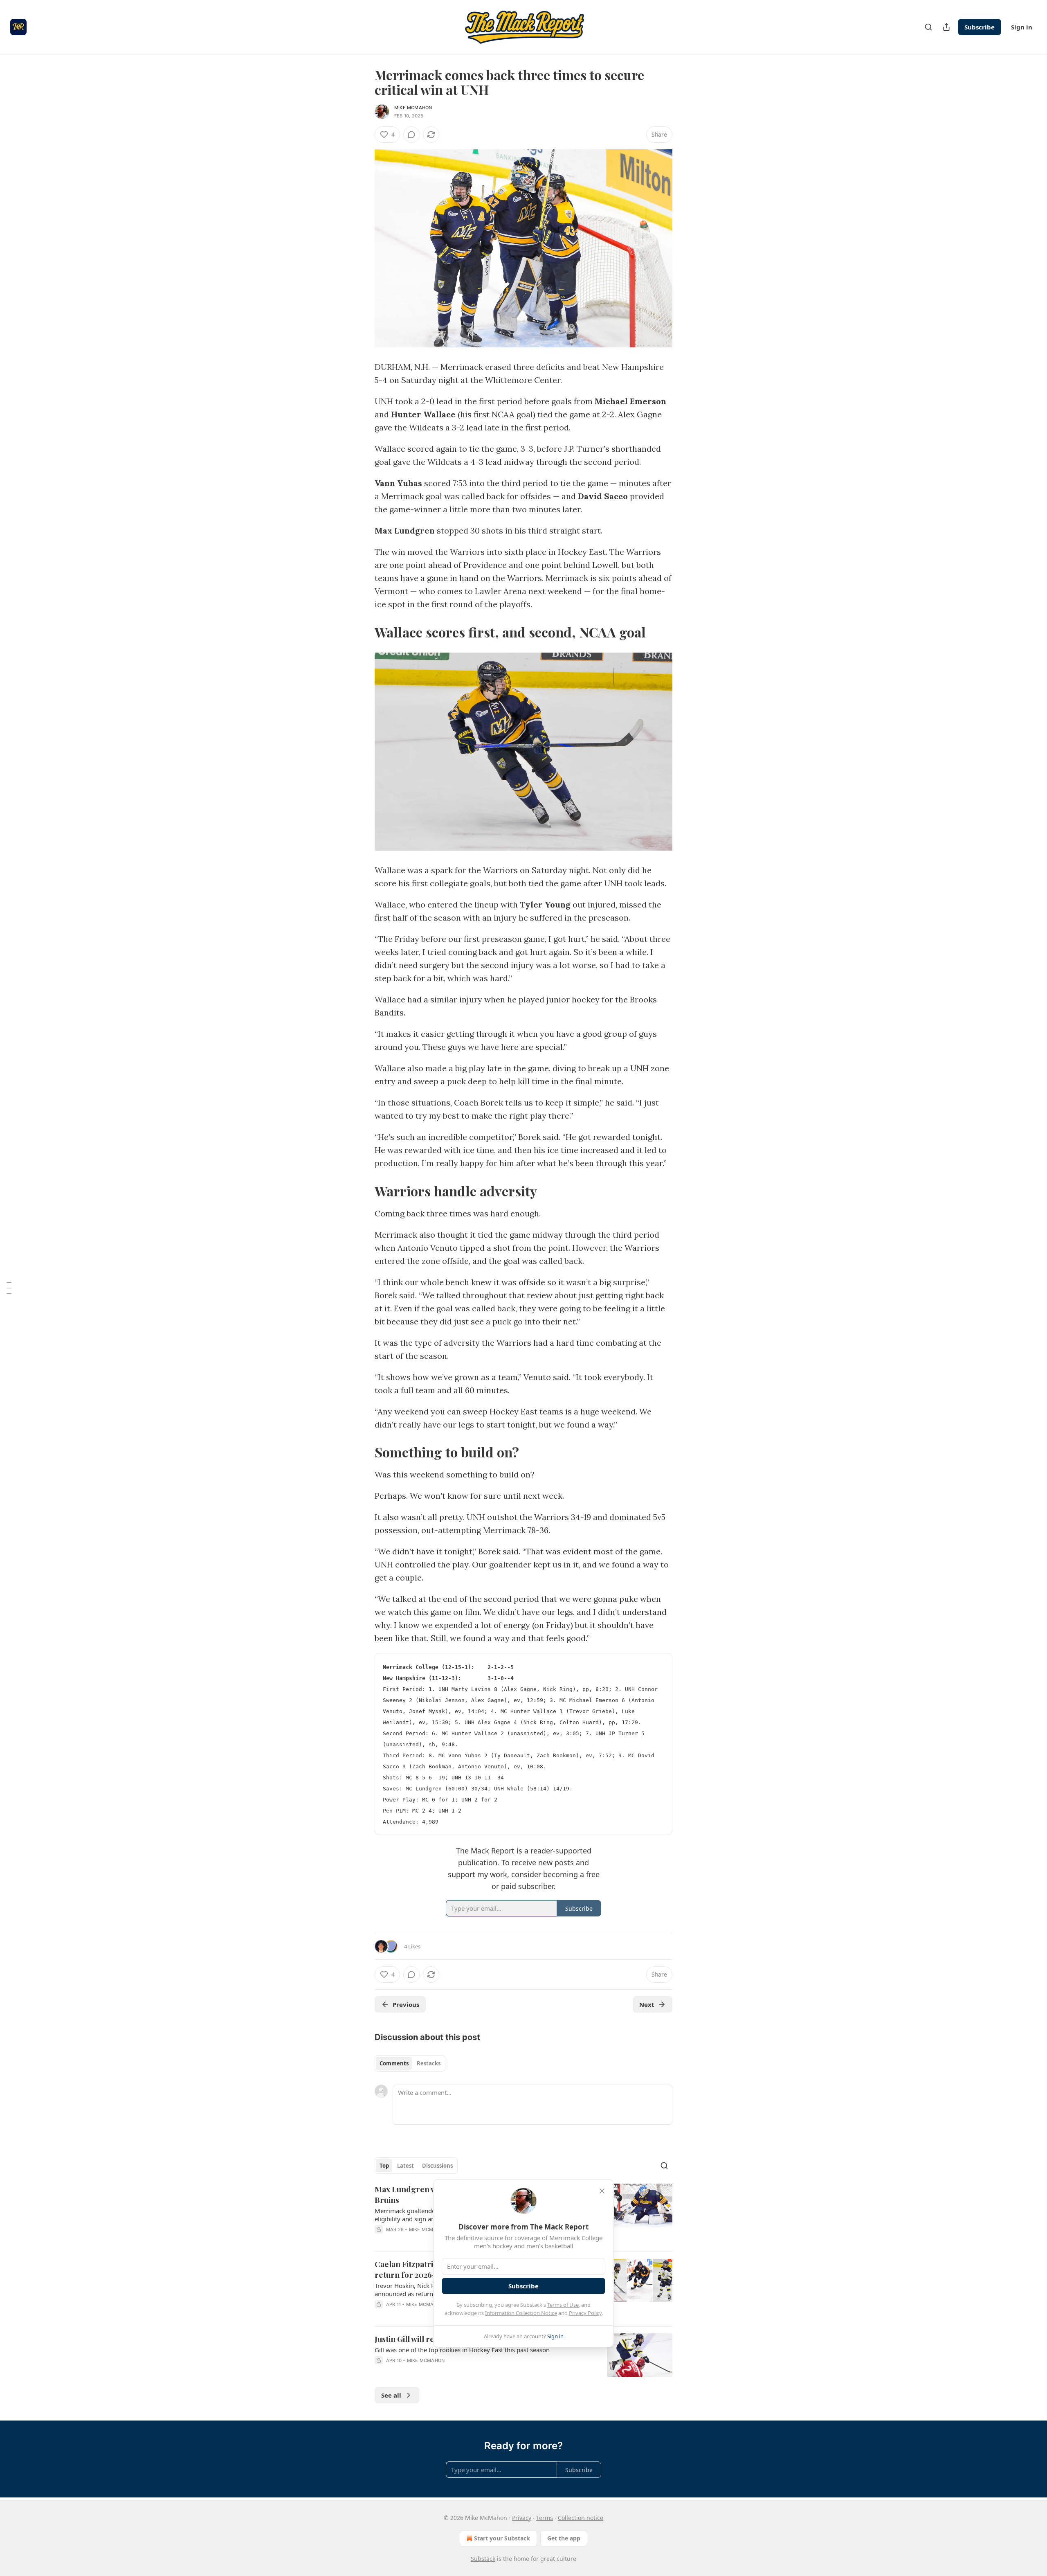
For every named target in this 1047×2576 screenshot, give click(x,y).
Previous (406, 2004)
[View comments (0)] (411, 135)
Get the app (564, 2538)
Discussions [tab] (437, 2166)
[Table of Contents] (9, 1288)
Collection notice (581, 2518)
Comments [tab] (394, 2063)
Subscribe (980, 27)
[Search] (928, 27)
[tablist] (410, 2063)
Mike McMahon (413, 108)
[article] (523, 2355)
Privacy (522, 2518)
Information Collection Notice (521, 2313)
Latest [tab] (406, 2166)
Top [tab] (384, 2166)
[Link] (363, 632)
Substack (483, 2559)
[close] (602, 2191)
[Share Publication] (946, 27)
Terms (545, 2518)
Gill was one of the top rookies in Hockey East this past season (462, 2350)
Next (647, 2004)
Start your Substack (502, 2538)
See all (391, 2395)
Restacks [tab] (429, 2063)
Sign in (1022, 27)
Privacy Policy (585, 2313)
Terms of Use (563, 2305)
